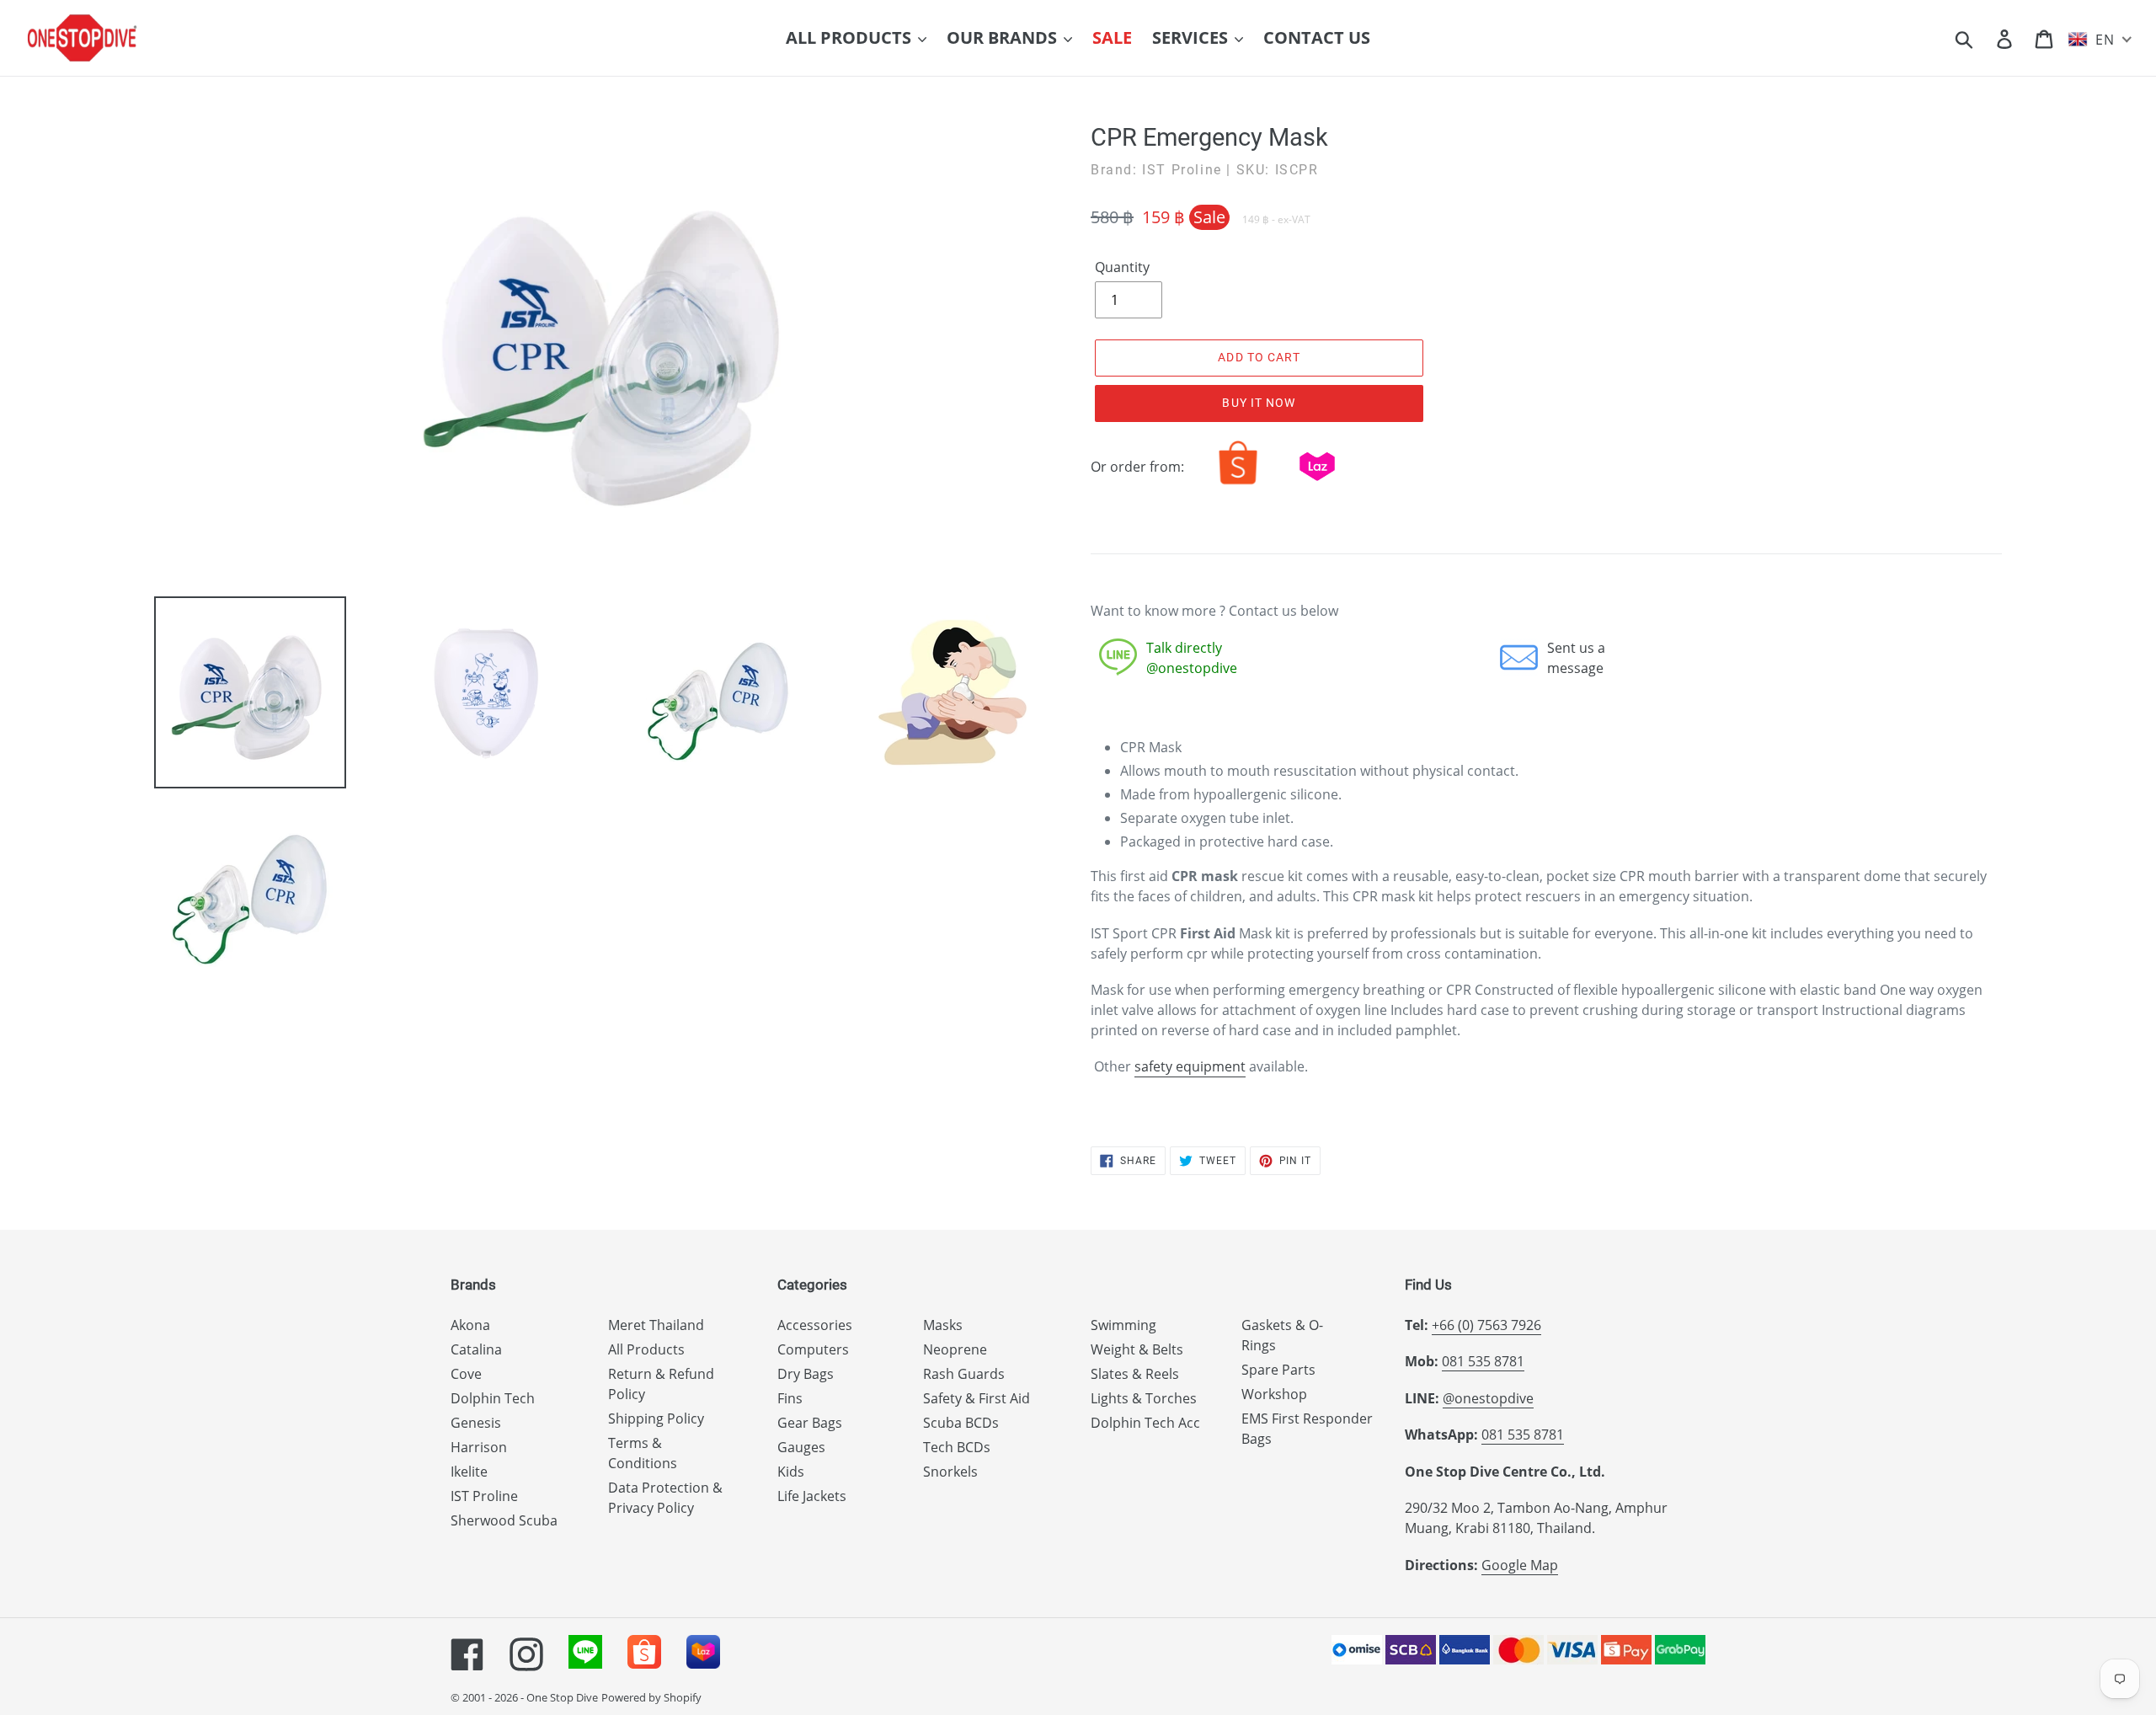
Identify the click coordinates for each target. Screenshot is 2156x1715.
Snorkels (950, 1472)
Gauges (801, 1447)
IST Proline (484, 1496)
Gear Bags (810, 1423)
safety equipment (1190, 1066)
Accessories (815, 1325)
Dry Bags (806, 1374)
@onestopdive (1488, 1398)
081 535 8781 (1483, 1361)
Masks (943, 1325)
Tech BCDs (957, 1447)
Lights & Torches (1144, 1398)
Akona (470, 1325)
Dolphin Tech (493, 1398)
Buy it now (1259, 403)
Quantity (1122, 267)
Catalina (476, 1349)
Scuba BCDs (961, 1423)
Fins (790, 1398)
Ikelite (469, 1472)
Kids (791, 1472)
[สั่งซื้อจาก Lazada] (1317, 484)
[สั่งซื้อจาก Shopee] (1238, 484)
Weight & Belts (1137, 1349)
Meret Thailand (656, 1325)
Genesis (476, 1423)
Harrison (479, 1447)
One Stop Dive (562, 1697)
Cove (466, 1374)
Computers (813, 1349)
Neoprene (955, 1349)
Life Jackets (812, 1496)
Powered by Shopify (651, 1697)
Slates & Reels (1135, 1374)
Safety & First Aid (977, 1398)
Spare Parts (1278, 1370)
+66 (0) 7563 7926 (1486, 1325)
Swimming (1123, 1325)
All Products (646, 1349)
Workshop (1274, 1394)
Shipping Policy (656, 1418)
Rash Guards (964, 1374)
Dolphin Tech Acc (1145, 1423)
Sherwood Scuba (504, 1520)
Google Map (1520, 1565)
